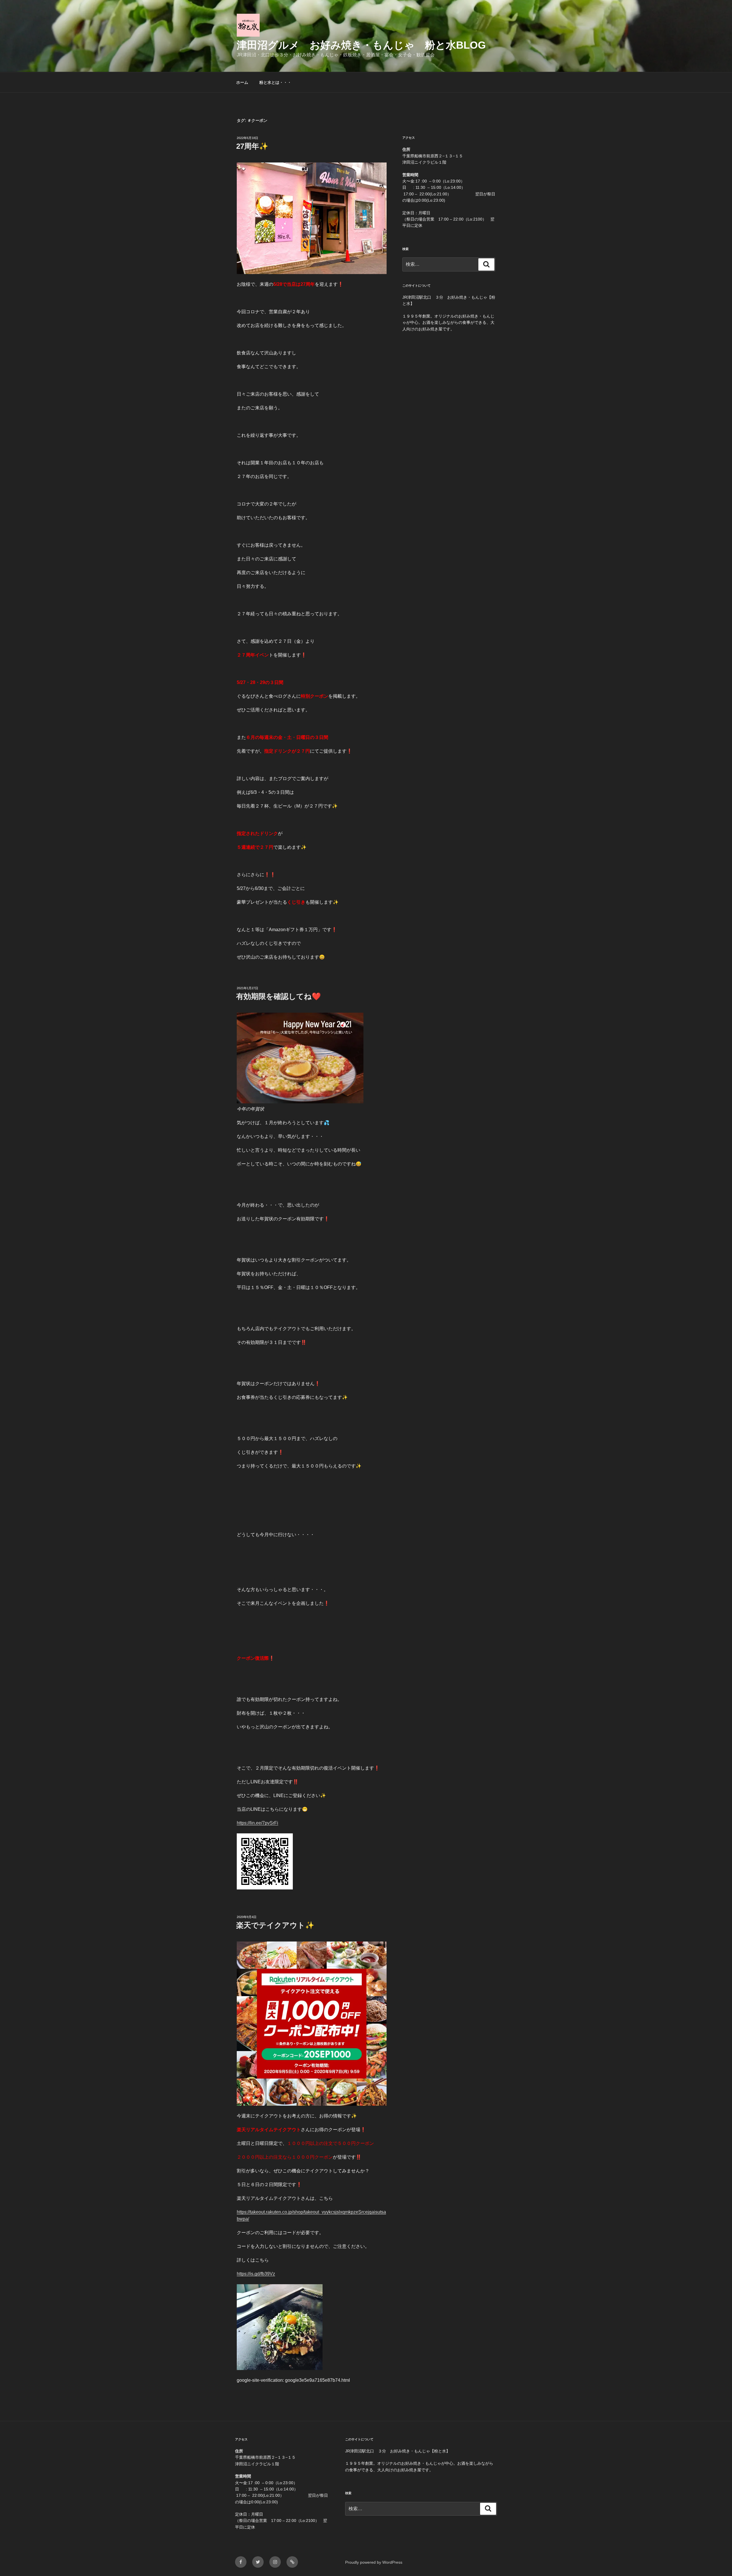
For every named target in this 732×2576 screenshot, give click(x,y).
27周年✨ (252, 146)
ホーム (242, 82)
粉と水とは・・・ (275, 82)
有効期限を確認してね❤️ (279, 996)
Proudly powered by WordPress (374, 2562)
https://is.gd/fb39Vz (256, 2274)
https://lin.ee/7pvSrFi (257, 1823)
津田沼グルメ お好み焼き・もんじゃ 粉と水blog (361, 45)
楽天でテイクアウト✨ (275, 1925)
